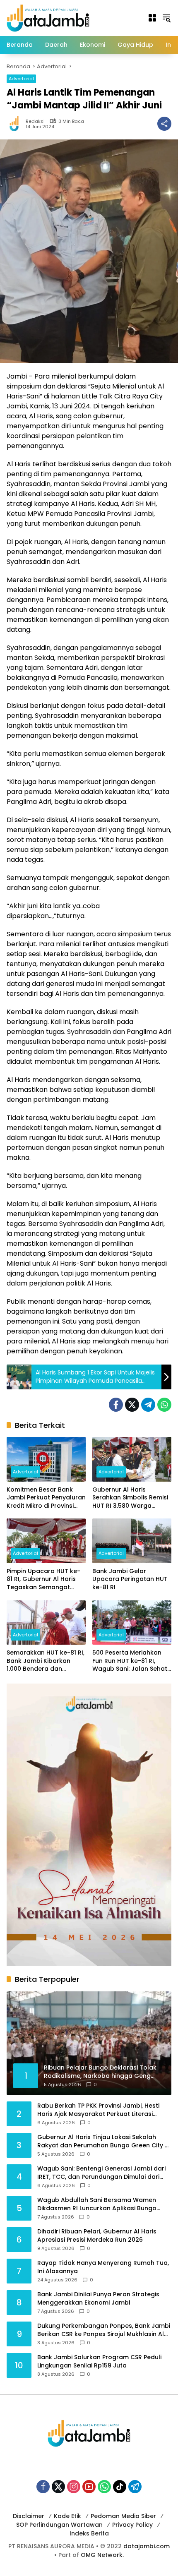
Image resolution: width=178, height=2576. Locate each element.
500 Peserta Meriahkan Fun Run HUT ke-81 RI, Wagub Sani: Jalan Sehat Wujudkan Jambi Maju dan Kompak (130, 1661)
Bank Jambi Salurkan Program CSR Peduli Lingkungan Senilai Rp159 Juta (99, 2361)
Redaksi (35, 121)
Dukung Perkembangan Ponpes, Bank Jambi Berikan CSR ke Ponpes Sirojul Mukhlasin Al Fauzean (104, 2330)
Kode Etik (67, 2516)
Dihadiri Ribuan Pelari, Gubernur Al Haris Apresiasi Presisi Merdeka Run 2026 (97, 2236)
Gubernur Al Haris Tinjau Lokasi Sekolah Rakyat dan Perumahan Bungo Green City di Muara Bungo (104, 2141)
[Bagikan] (164, 124)
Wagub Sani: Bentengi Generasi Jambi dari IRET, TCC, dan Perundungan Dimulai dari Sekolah (101, 2173)
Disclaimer (29, 2516)
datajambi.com (147, 2546)
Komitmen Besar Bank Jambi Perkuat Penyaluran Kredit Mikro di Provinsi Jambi (46, 1498)
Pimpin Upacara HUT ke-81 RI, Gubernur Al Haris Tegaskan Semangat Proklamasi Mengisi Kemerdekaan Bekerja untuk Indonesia (43, 1579)
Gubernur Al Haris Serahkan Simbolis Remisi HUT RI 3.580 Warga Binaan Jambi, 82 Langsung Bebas (130, 1498)
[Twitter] (132, 1405)
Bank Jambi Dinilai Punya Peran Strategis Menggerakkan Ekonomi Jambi (98, 2299)
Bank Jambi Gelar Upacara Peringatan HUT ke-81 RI (130, 1579)
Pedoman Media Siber (123, 2516)
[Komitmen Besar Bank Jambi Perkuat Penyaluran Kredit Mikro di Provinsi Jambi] (46, 1459)
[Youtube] (89, 2487)
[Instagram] (74, 2487)
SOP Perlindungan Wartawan (59, 2525)
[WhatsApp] (164, 1405)
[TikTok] (120, 2487)
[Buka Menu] (152, 18)
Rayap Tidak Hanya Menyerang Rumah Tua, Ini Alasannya (103, 2267)
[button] (166, 18)
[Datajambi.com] (48, 17)
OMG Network (102, 2555)
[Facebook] (116, 1405)
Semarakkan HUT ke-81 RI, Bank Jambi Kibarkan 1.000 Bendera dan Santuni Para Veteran (46, 1661)
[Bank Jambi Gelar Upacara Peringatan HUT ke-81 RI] (132, 1541)
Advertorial (21, 79)
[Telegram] (148, 1405)
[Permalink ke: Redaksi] (16, 124)
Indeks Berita (89, 2533)
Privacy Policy (132, 2525)
